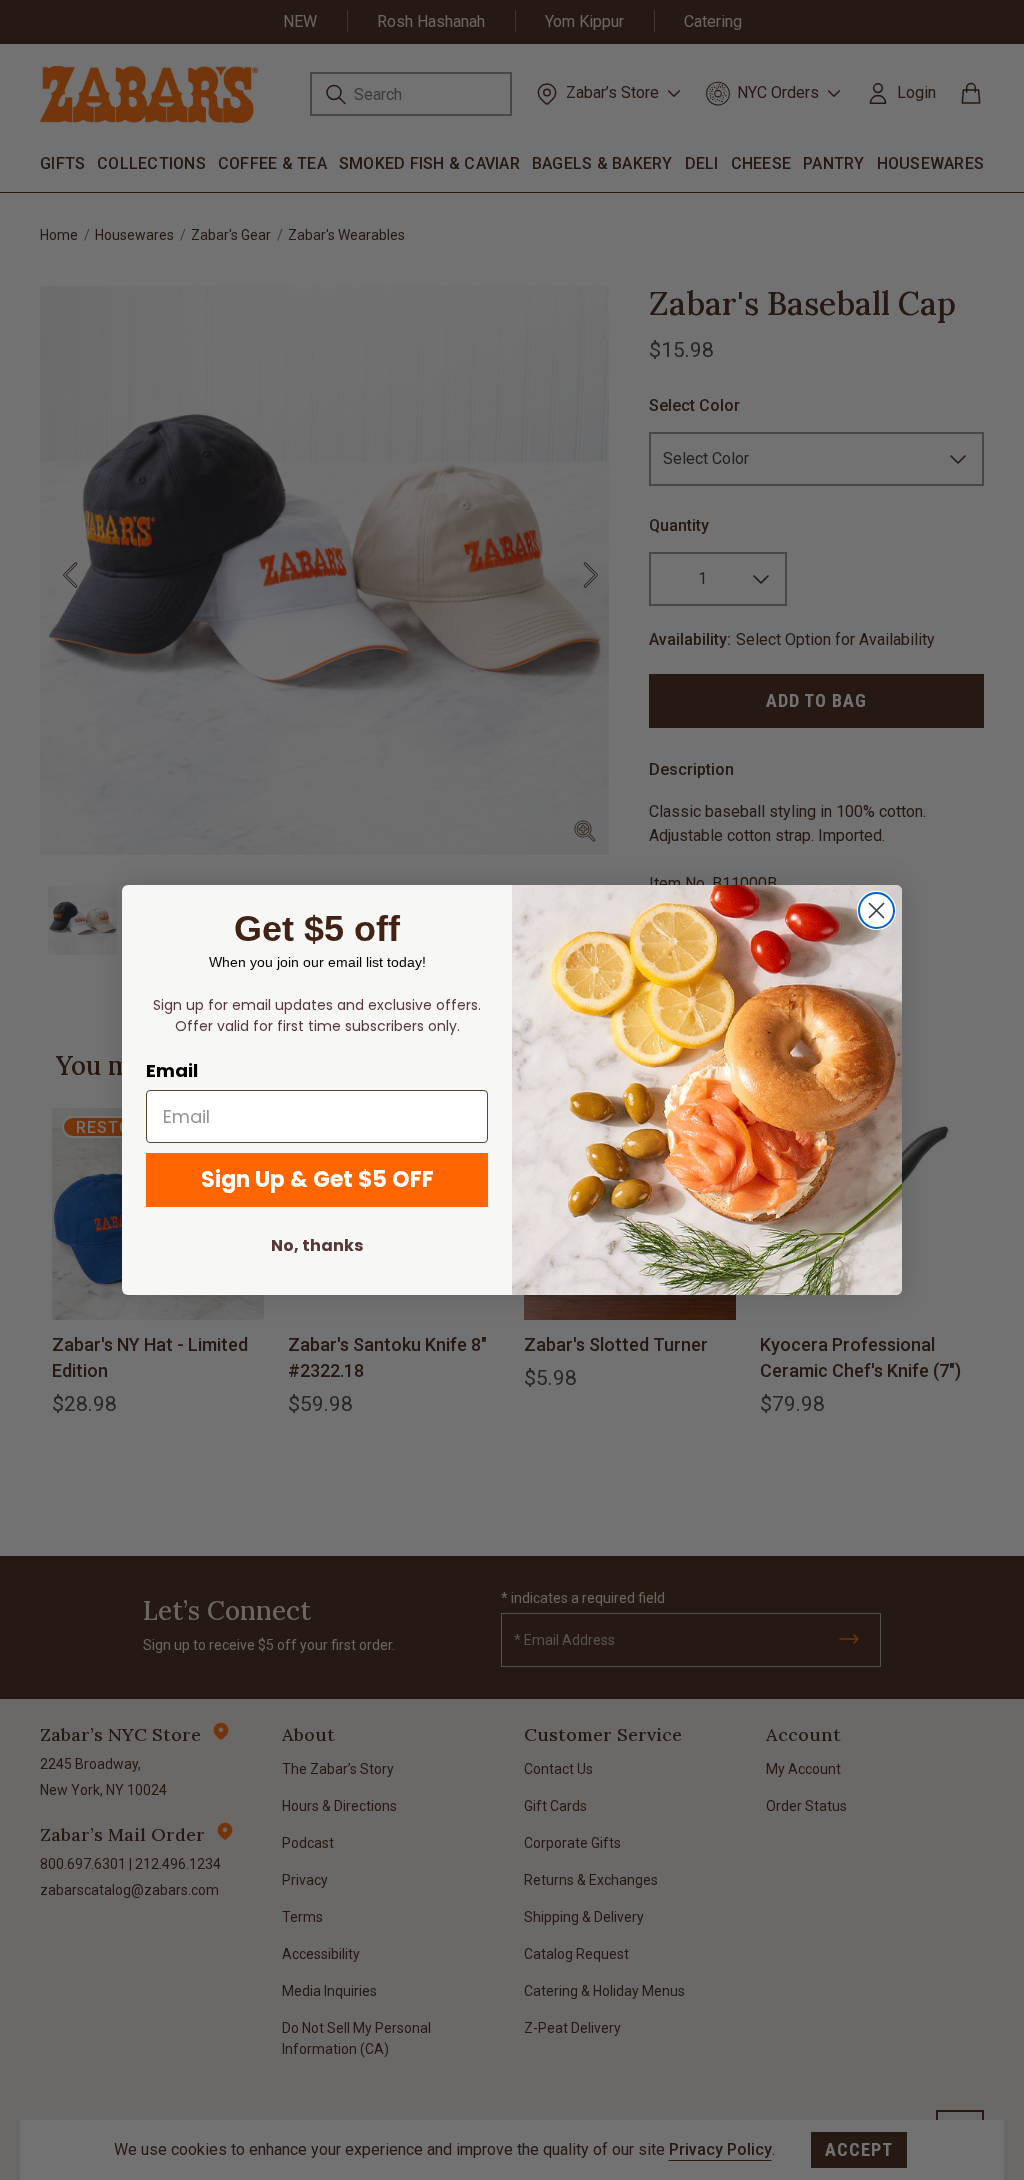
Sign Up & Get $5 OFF (317, 1179)
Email (172, 1070)
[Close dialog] (876, 910)
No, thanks (317, 1245)
